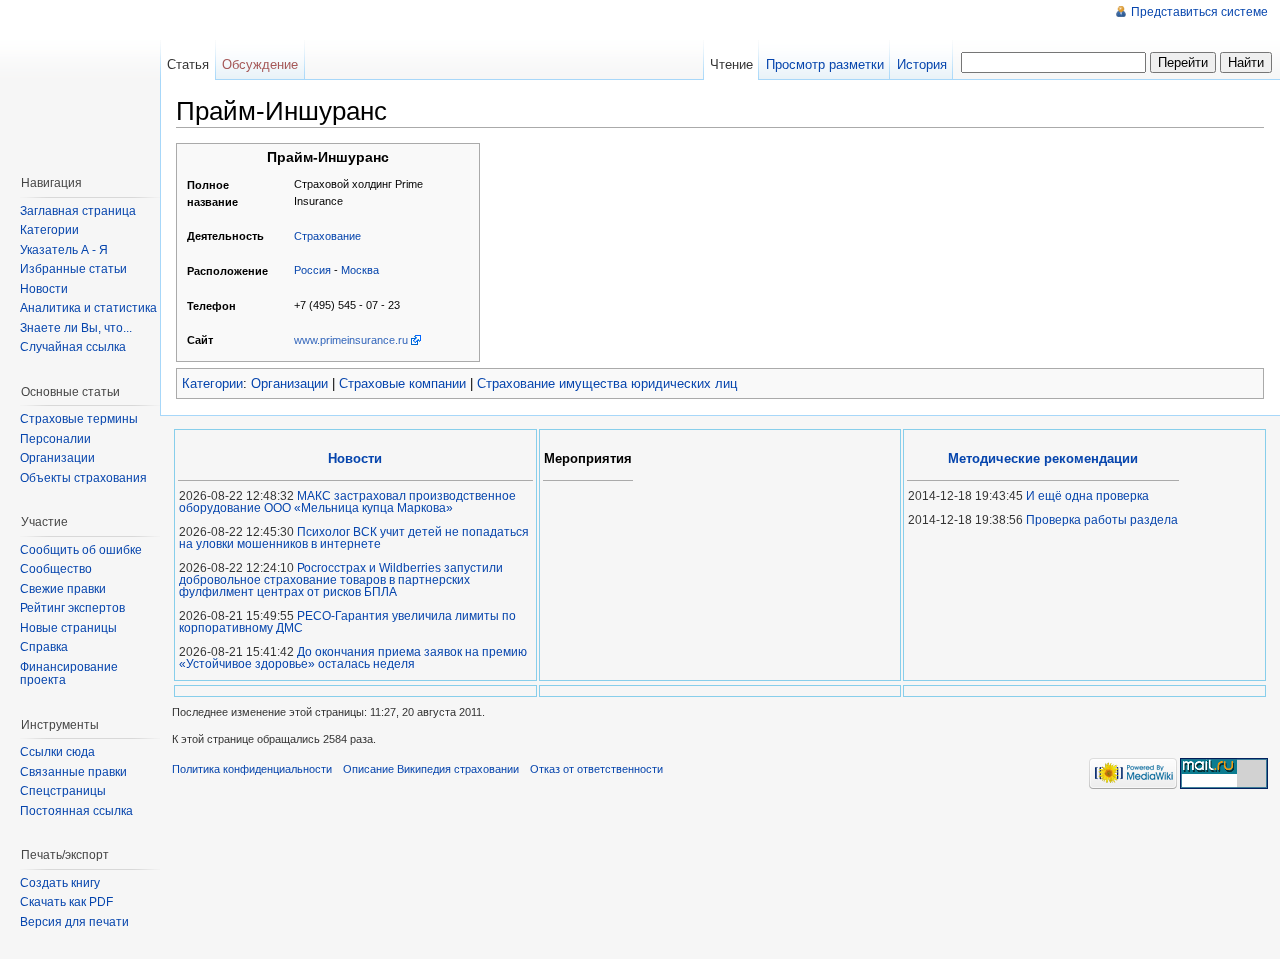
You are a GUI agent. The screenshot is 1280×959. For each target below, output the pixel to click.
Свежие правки (63, 589)
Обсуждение (260, 64)
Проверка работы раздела (1102, 520)
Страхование (327, 236)
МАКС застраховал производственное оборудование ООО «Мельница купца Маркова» (347, 502)
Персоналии (55, 439)
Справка (44, 647)
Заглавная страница (78, 211)
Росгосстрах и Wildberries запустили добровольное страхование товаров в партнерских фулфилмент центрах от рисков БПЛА (341, 580)
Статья (188, 64)
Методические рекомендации (1043, 458)
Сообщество (56, 569)
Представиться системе (1199, 12)
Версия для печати (74, 922)
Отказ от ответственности (596, 769)
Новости (44, 289)
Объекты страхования (83, 478)
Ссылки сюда (57, 752)
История (922, 64)
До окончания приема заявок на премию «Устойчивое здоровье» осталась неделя (353, 658)
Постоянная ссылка (76, 811)
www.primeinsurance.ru (351, 340)
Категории (212, 383)
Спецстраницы (63, 791)
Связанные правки (73, 772)
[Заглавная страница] (85, 80)
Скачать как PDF (66, 902)
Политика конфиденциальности (252, 769)
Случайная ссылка (73, 347)
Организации (289, 383)
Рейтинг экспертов (72, 608)
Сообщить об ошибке (81, 550)
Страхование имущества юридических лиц (607, 383)
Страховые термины (79, 419)
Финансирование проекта (69, 674)
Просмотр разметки (825, 64)
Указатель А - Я (64, 250)
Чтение (731, 64)
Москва (360, 270)
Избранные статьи (73, 269)
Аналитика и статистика (88, 308)
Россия (312, 270)
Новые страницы (68, 628)
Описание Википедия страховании (431, 769)
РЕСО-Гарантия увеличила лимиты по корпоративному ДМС (347, 622)
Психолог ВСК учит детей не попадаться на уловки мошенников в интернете (354, 538)
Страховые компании (402, 383)
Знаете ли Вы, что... (76, 328)
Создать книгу (60, 883)
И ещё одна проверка (1087, 496)
